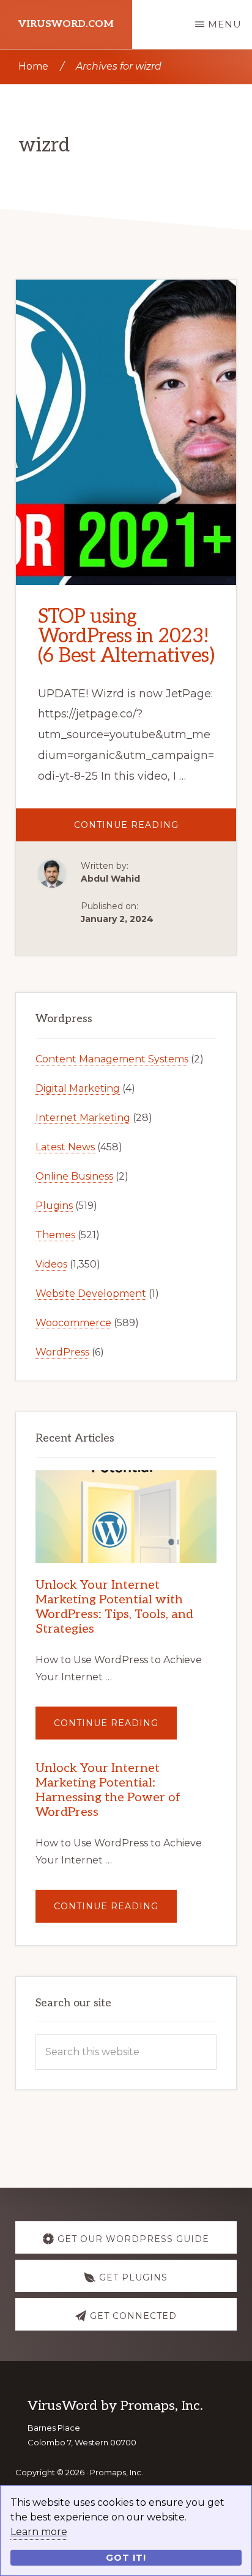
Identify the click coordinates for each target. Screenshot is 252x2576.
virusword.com (66, 24)
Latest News (65, 1147)
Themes (55, 1235)
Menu (225, 24)
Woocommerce (73, 1323)
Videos (51, 1264)
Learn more (39, 2532)
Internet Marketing (83, 1118)
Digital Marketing (78, 1088)
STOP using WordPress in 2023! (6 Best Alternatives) (126, 636)
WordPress (62, 1352)
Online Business (74, 1176)
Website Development (91, 1293)
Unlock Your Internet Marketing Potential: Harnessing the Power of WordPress (108, 1790)
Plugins (54, 1206)
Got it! (126, 2558)
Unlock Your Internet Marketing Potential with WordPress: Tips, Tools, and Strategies (114, 1607)
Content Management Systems (112, 1059)
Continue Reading (155, 830)
